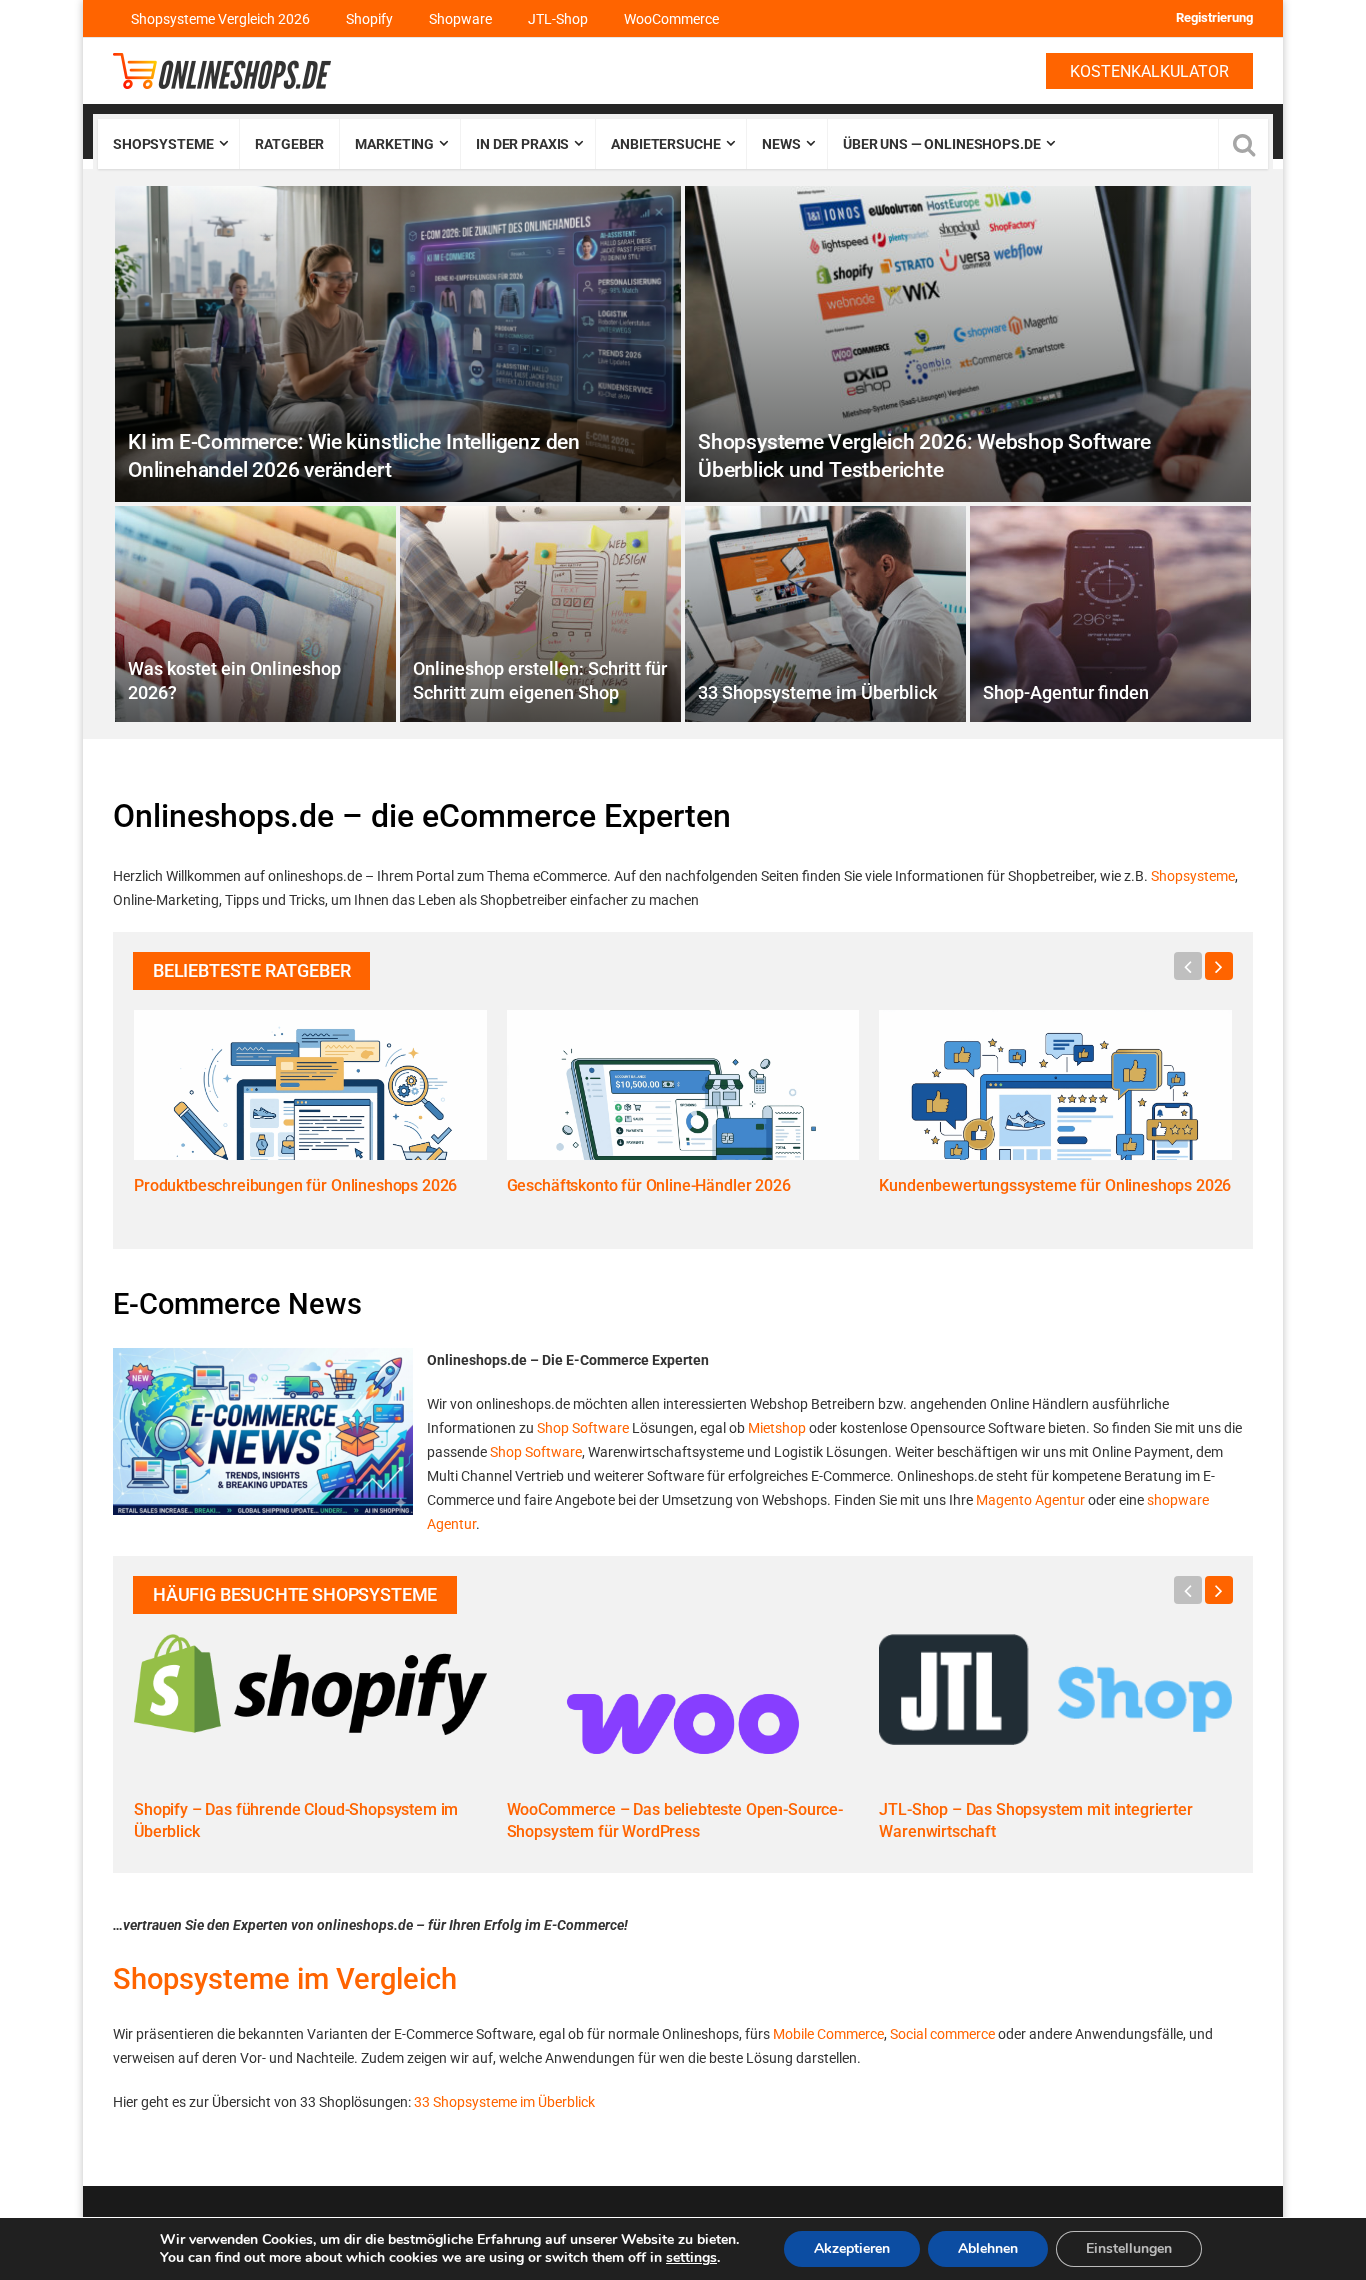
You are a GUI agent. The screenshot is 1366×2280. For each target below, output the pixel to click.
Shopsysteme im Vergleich (285, 1979)
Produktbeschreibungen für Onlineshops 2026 (295, 1185)
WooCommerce (671, 19)
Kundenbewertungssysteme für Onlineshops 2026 (1055, 1185)
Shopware (460, 19)
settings (691, 2258)
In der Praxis (522, 144)
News (781, 144)
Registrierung (1214, 17)
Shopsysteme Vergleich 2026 (220, 19)
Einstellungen (1129, 2248)
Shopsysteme (163, 144)
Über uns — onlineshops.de (942, 144)
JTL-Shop (558, 19)
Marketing (394, 144)
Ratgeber (289, 144)
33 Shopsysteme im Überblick (817, 692)
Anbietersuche (665, 144)
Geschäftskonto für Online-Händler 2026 (649, 1185)
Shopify (369, 19)
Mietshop (777, 1428)
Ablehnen (988, 2248)
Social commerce (942, 2034)
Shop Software (583, 1428)
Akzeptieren (852, 2248)
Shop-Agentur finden (1066, 692)
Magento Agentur (1030, 1500)
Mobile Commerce (828, 2034)
